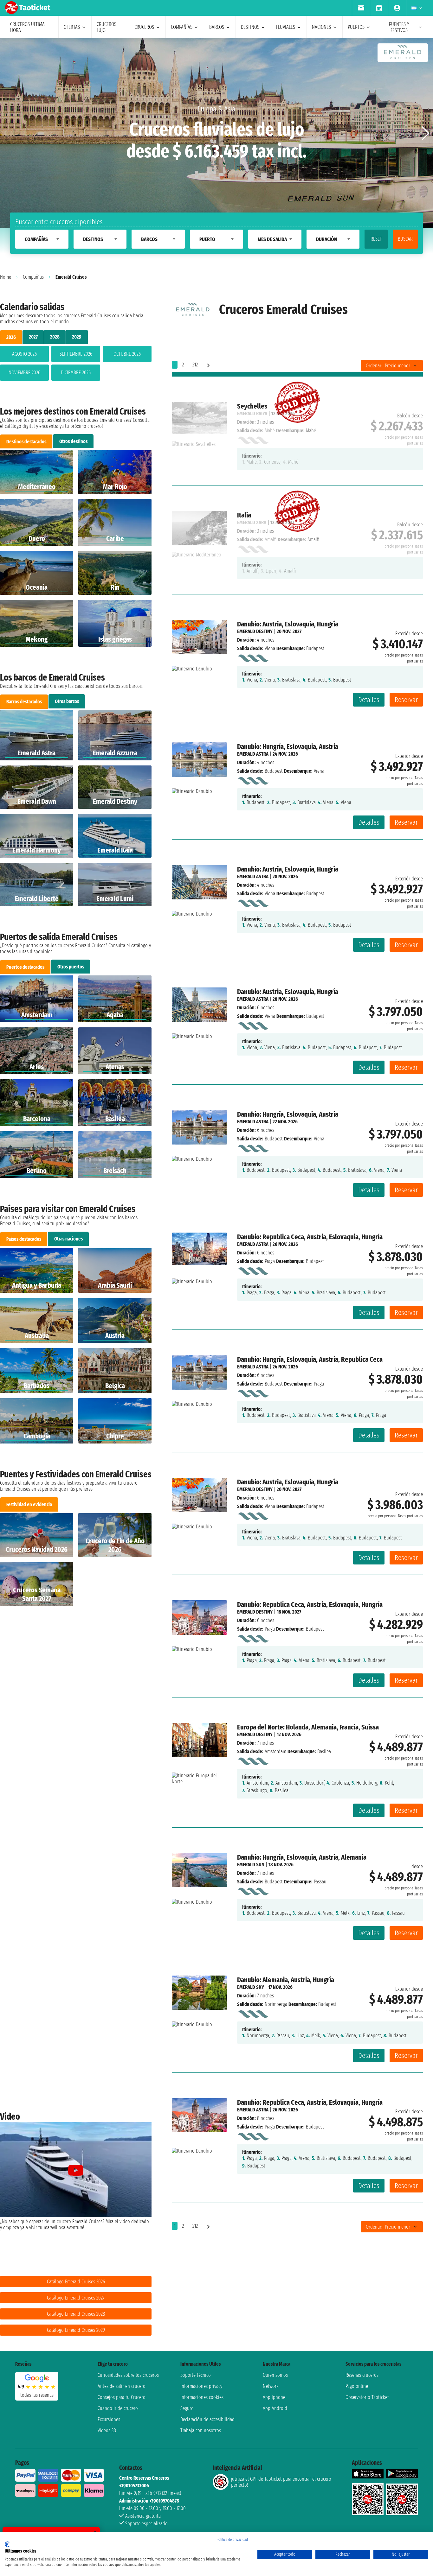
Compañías (33, 277)
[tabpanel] (76, 365)
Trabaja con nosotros (201, 2430)
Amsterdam (275, 1751)
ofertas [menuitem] (72, 27)
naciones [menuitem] (321, 27)
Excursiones (109, 2419)
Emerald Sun (251, 1865)
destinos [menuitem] (250, 27)
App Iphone (274, 2397)
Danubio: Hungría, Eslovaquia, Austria (288, 747)
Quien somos (275, 2375)
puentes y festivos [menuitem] (399, 27)
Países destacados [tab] (24, 1239)
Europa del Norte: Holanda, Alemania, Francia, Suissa (308, 1727)
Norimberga (276, 2004)
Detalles (369, 700)
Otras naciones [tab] (68, 1239)
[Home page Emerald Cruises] (253, 657)
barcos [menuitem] (217, 27)
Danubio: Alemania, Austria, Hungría (286, 1980)
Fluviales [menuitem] (286, 27)
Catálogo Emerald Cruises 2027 (76, 2298)
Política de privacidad (232, 2540)
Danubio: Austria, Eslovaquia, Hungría (288, 624)
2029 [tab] (77, 337)
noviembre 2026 (24, 373)
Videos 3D (107, 2430)
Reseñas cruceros (362, 2375)
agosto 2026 (24, 354)
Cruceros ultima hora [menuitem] (27, 27)
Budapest (274, 771)
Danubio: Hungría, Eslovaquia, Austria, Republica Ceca (310, 1359)
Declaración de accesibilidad (207, 2419)
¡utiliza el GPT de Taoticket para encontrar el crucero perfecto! (281, 2482)
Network (271, 2386)
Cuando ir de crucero (118, 2408)
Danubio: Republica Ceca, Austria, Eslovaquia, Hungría (310, 1237)
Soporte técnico (196, 2375)
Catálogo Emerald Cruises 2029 (76, 2330)
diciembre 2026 (76, 373)
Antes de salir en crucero (122, 2386)
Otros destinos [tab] (73, 441)
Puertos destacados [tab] (25, 967)
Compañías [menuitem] (182, 27)
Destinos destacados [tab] (26, 442)
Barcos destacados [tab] (24, 702)
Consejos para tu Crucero (122, 2397)
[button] (426, 133)
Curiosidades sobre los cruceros (128, 2375)
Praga (270, 1261)
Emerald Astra (253, 754)
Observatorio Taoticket (367, 2397)
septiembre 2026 (76, 354)
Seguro (187, 2408)
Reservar (406, 700)
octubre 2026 (127, 354)
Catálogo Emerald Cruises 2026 (76, 2282)
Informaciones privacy (201, 2386)
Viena (270, 648)
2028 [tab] (55, 337)
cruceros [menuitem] (144, 27)
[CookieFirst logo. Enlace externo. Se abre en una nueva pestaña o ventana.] (7, 2544)
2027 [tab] (33, 337)
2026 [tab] (11, 337)
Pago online (357, 2386)
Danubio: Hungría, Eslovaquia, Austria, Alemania (302, 1857)
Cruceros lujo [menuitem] (107, 27)
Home (6, 277)
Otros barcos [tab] (67, 701)
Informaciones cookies (202, 2397)
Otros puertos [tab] (71, 967)
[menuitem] (361, 8)
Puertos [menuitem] (356, 27)
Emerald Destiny (255, 631)
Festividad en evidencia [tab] (29, 1504)
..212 (194, 365)
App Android (275, 2408)
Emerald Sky (251, 1987)
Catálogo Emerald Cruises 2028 (76, 2314)
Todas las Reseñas (37, 2395)
